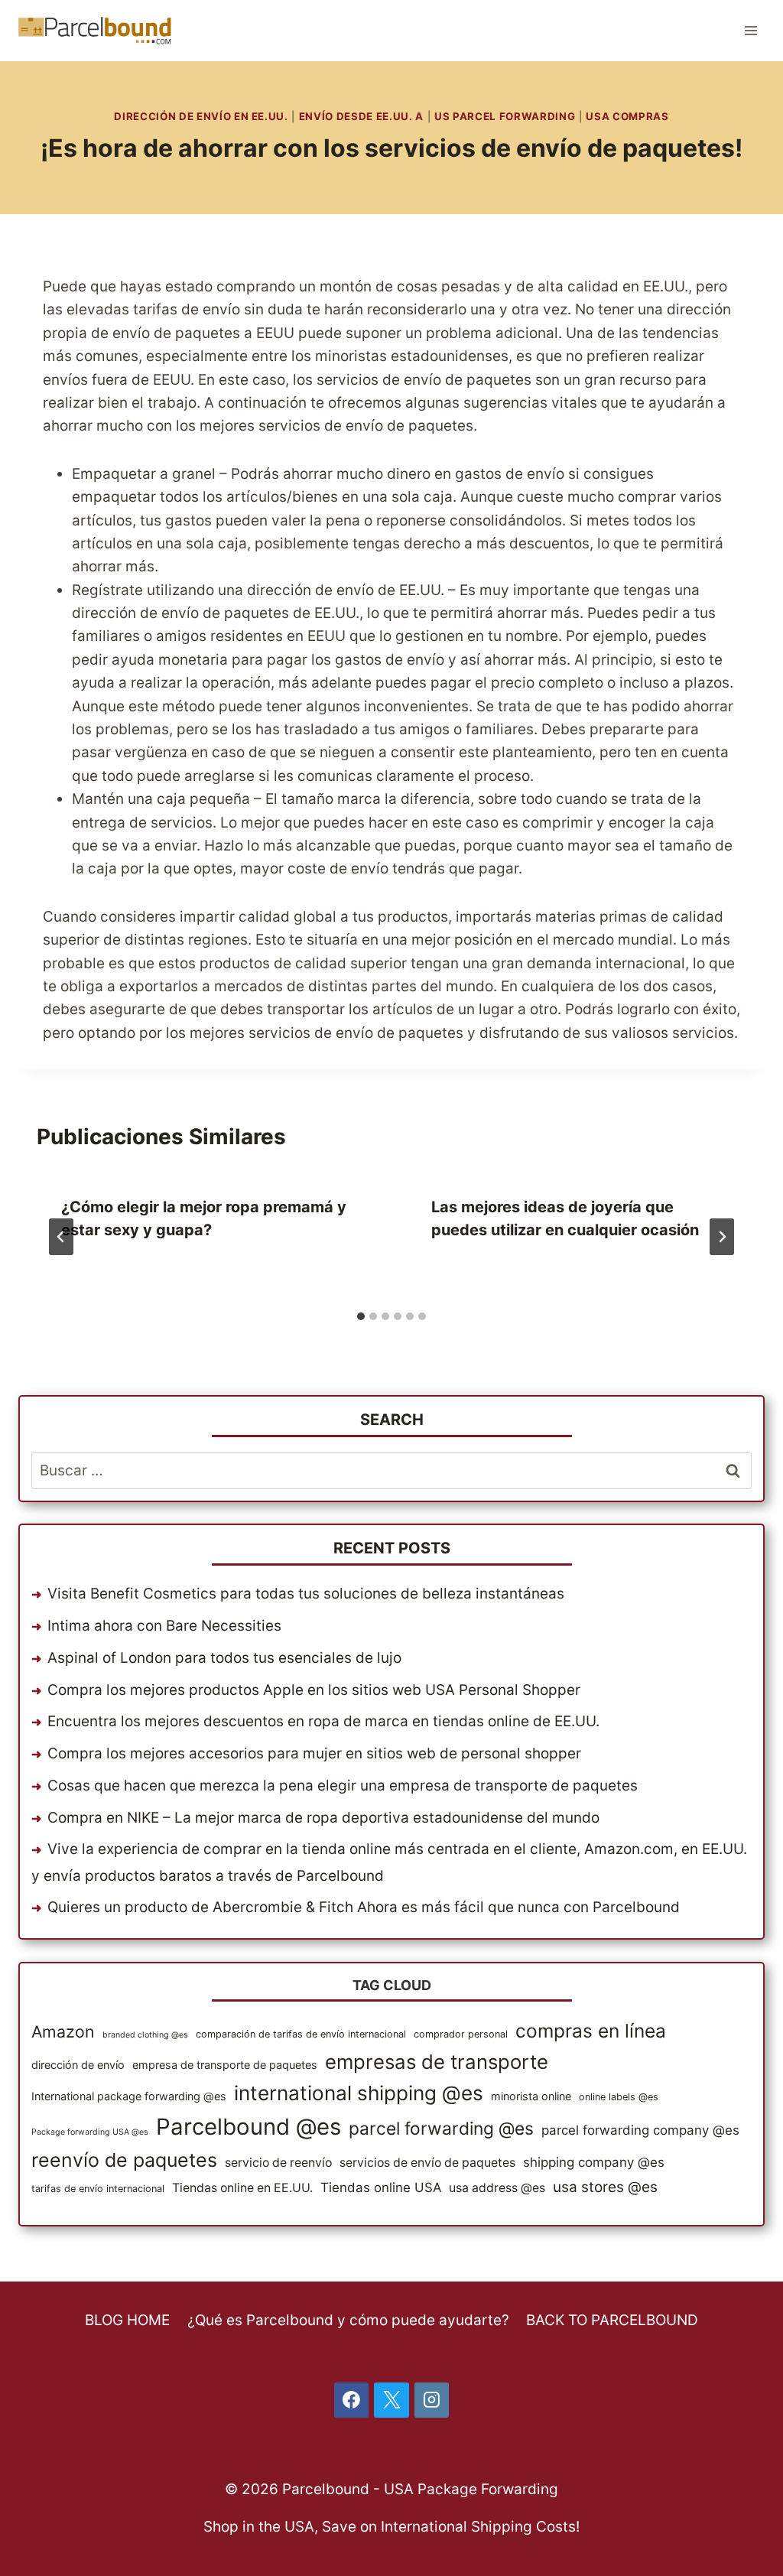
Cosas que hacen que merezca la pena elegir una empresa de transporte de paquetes (343, 1786)
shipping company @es (594, 2162)
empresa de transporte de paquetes (225, 2065)
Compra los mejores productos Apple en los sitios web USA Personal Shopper (314, 1690)
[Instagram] (432, 2400)
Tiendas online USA (381, 2187)
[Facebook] (352, 2400)
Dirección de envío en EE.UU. (201, 116)
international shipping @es (359, 2093)
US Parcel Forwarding (505, 116)
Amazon (63, 2031)
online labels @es (619, 2097)
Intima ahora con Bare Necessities (164, 1626)
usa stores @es (605, 2187)
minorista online (531, 2096)
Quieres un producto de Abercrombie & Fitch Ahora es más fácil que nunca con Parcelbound (364, 1907)
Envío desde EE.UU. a (361, 116)
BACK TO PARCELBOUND (612, 2320)
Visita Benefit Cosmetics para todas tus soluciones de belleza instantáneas (306, 1594)
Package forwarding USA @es (90, 2132)
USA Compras (627, 116)
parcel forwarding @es (441, 2129)
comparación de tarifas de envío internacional (301, 2034)
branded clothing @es (145, 2035)
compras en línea (591, 2031)
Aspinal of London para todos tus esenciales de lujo (224, 1658)
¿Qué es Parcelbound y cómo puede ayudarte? (348, 2320)
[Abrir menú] (751, 30)
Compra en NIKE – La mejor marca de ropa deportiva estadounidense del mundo (323, 1818)
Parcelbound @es (249, 2127)
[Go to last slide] (61, 1237)
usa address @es (497, 2188)
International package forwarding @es (129, 2096)
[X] (391, 2400)
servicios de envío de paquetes (427, 2163)
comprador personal (461, 2034)
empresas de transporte (437, 2062)
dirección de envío (78, 2065)
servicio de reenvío (278, 2163)
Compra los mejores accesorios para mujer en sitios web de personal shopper (314, 1753)
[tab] (361, 1316)
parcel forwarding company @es (640, 2130)
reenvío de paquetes (124, 2160)
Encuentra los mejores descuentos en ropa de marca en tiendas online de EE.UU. (323, 1721)
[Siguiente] (722, 1237)
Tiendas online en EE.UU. (242, 2188)
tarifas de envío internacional (98, 2189)
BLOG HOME (127, 2320)
